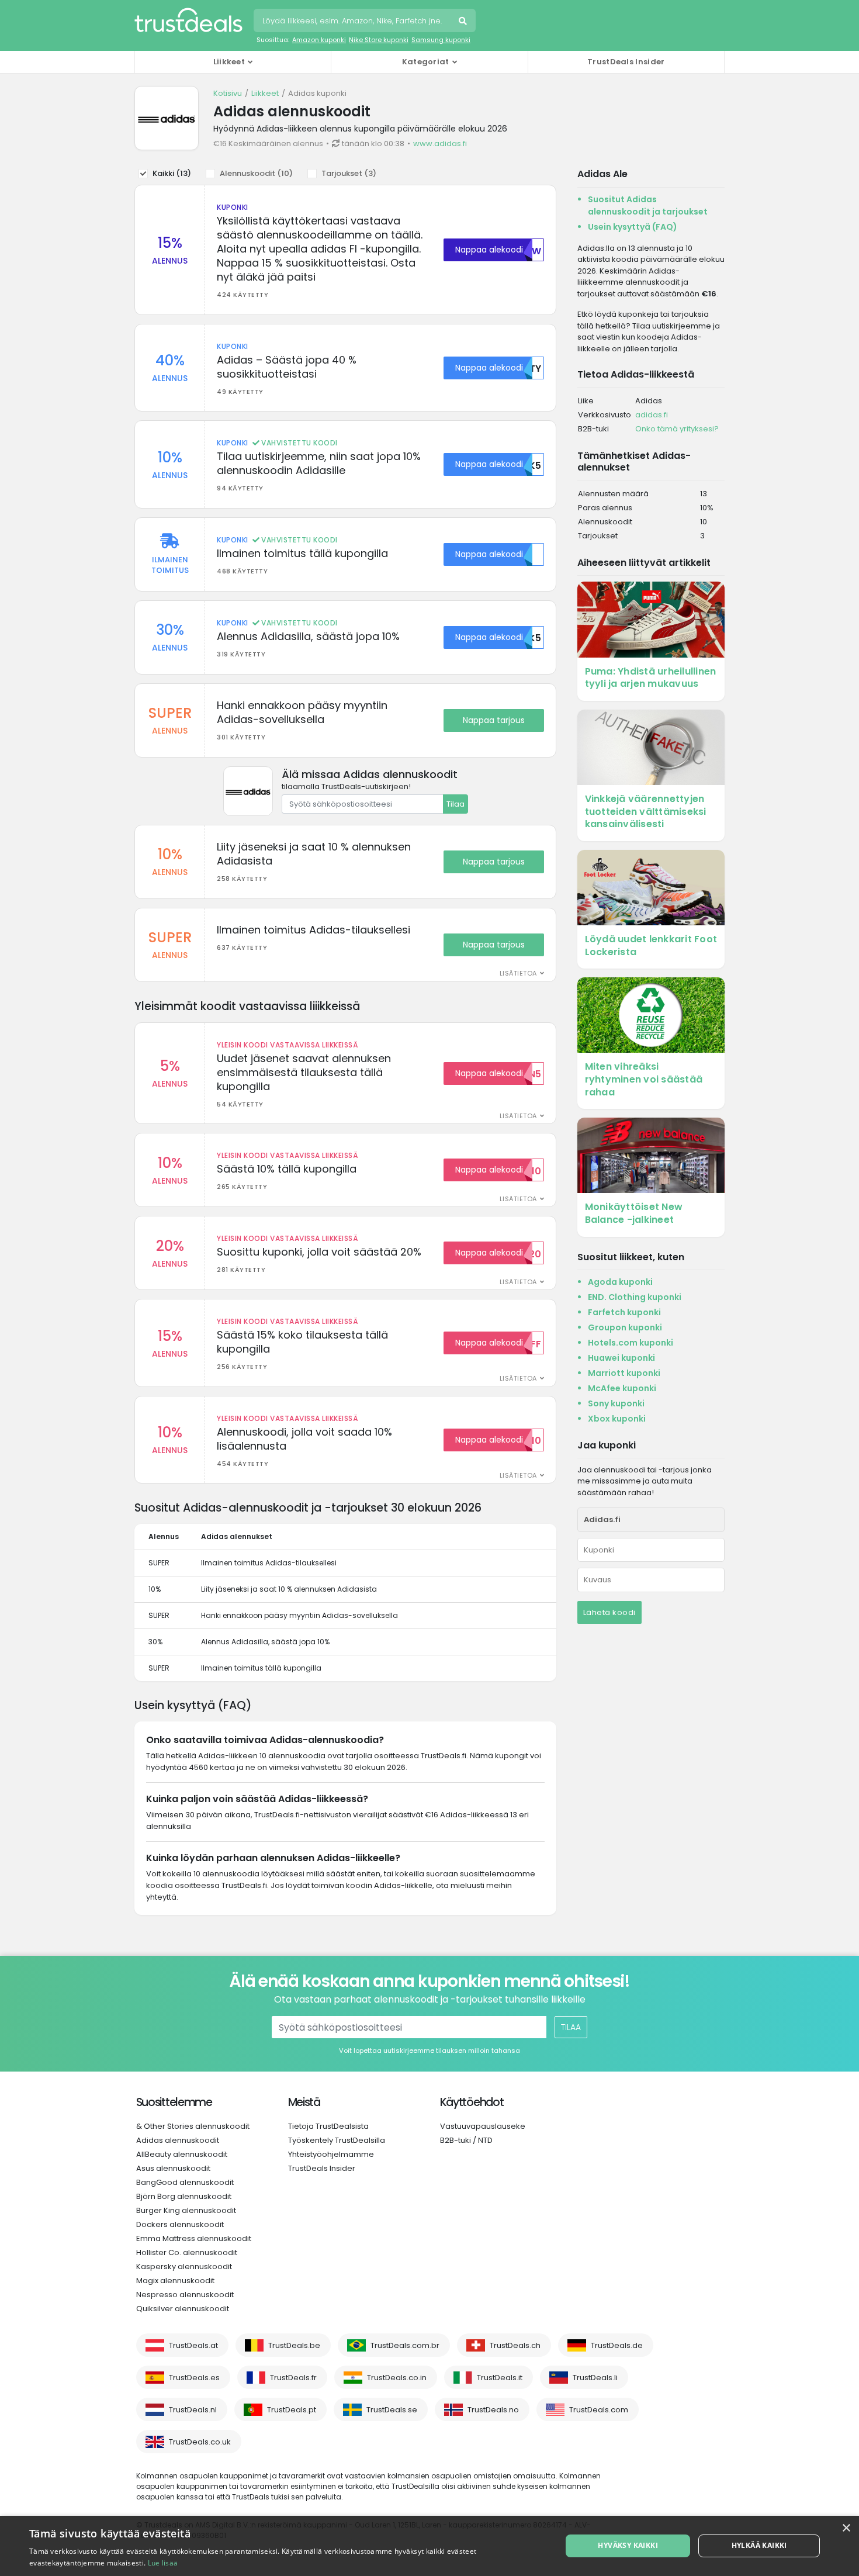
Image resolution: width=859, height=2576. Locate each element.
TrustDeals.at (193, 2345)
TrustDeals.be (294, 2345)
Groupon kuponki (625, 1327)
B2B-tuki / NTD (466, 2140)
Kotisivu (228, 93)
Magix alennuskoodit (175, 2281)
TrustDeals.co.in (397, 2378)
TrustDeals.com (599, 2410)
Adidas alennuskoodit (178, 2140)
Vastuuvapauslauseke (483, 2126)
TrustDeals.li (595, 2378)
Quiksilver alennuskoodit (183, 2309)
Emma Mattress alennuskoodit (194, 2238)
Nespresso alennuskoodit (185, 2295)
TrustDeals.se (392, 2410)
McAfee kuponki (622, 1388)
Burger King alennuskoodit (186, 2210)
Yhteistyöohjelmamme (331, 2154)
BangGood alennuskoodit (185, 2182)
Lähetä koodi (609, 1612)
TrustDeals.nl (193, 2410)
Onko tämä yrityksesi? (677, 429)
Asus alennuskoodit (173, 2168)
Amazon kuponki (319, 40)
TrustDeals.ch (515, 2345)
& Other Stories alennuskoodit (193, 2126)
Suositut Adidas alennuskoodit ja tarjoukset (648, 205)
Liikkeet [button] (229, 62)
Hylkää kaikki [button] (759, 2545)
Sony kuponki (616, 1403)
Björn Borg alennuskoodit (184, 2196)
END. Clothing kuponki (635, 1297)
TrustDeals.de (617, 2345)
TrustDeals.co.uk (200, 2442)
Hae (464, 22)
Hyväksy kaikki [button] (628, 2545)
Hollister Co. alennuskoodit (187, 2252)
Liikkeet (265, 93)
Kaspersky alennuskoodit (184, 2266)
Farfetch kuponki (624, 1312)
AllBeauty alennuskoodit (182, 2154)
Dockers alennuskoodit (180, 2224)
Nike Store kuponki (379, 40)
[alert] (430, 2546)
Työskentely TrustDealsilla (337, 2140)
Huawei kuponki (621, 1358)
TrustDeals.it (500, 2378)
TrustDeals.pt (292, 2410)
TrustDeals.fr (293, 2378)
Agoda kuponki (620, 1282)
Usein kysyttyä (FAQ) (633, 227)
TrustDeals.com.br (405, 2345)
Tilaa (456, 804)
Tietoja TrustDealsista (328, 2126)
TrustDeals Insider (626, 62)
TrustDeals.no (493, 2410)
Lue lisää (163, 2563)
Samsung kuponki (441, 40)
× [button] (846, 2528)
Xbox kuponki (617, 1419)
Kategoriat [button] (426, 62)
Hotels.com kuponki (631, 1343)
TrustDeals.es (194, 2378)
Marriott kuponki (624, 1373)
